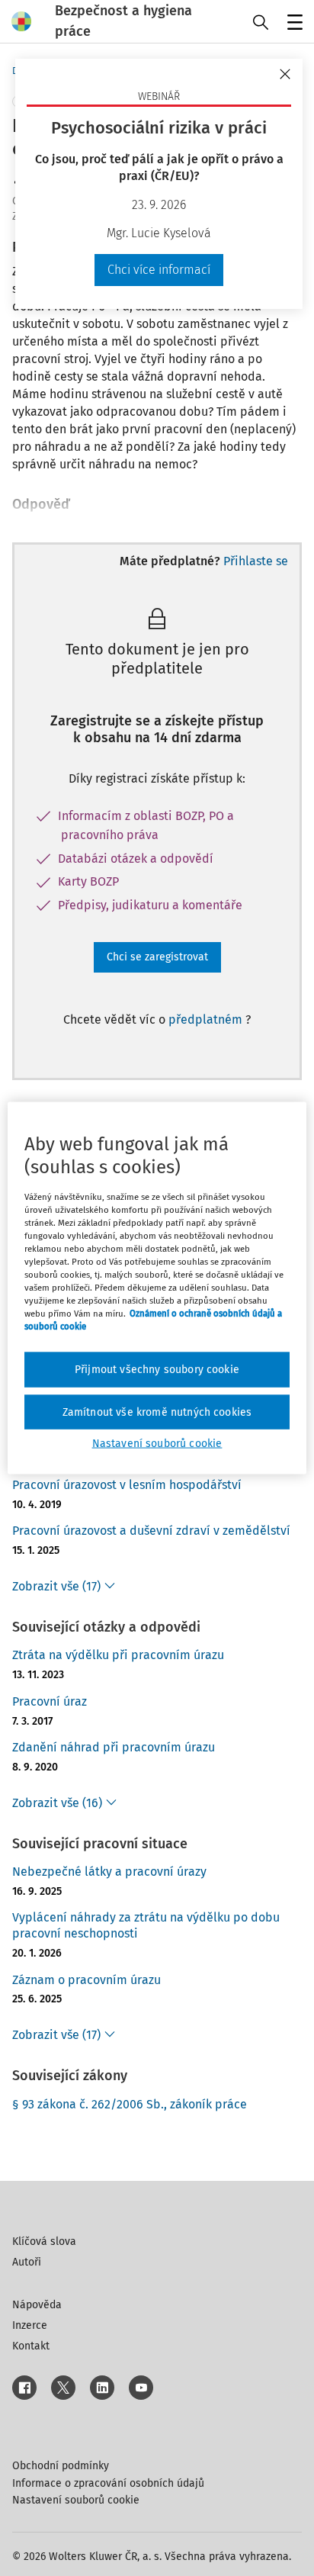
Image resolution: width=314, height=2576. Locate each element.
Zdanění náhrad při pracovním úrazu (114, 1747)
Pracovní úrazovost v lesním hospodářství (127, 1485)
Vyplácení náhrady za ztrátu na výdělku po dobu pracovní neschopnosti (146, 1925)
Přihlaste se (256, 561)
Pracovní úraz (50, 1701)
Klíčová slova (44, 2242)
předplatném (207, 1019)
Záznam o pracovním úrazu (87, 1980)
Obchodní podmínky (61, 2466)
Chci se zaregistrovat (157, 957)
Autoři (27, 2262)
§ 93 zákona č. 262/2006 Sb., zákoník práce (130, 2104)
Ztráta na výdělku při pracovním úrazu (118, 1655)
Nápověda (37, 2305)
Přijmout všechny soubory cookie (157, 1370)
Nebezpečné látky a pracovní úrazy (109, 1872)
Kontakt (31, 2346)
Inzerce (30, 2325)
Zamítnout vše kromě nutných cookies (157, 1412)
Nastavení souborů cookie (76, 2500)
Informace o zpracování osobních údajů (108, 2483)
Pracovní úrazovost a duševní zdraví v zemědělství (151, 1531)
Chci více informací (159, 270)
